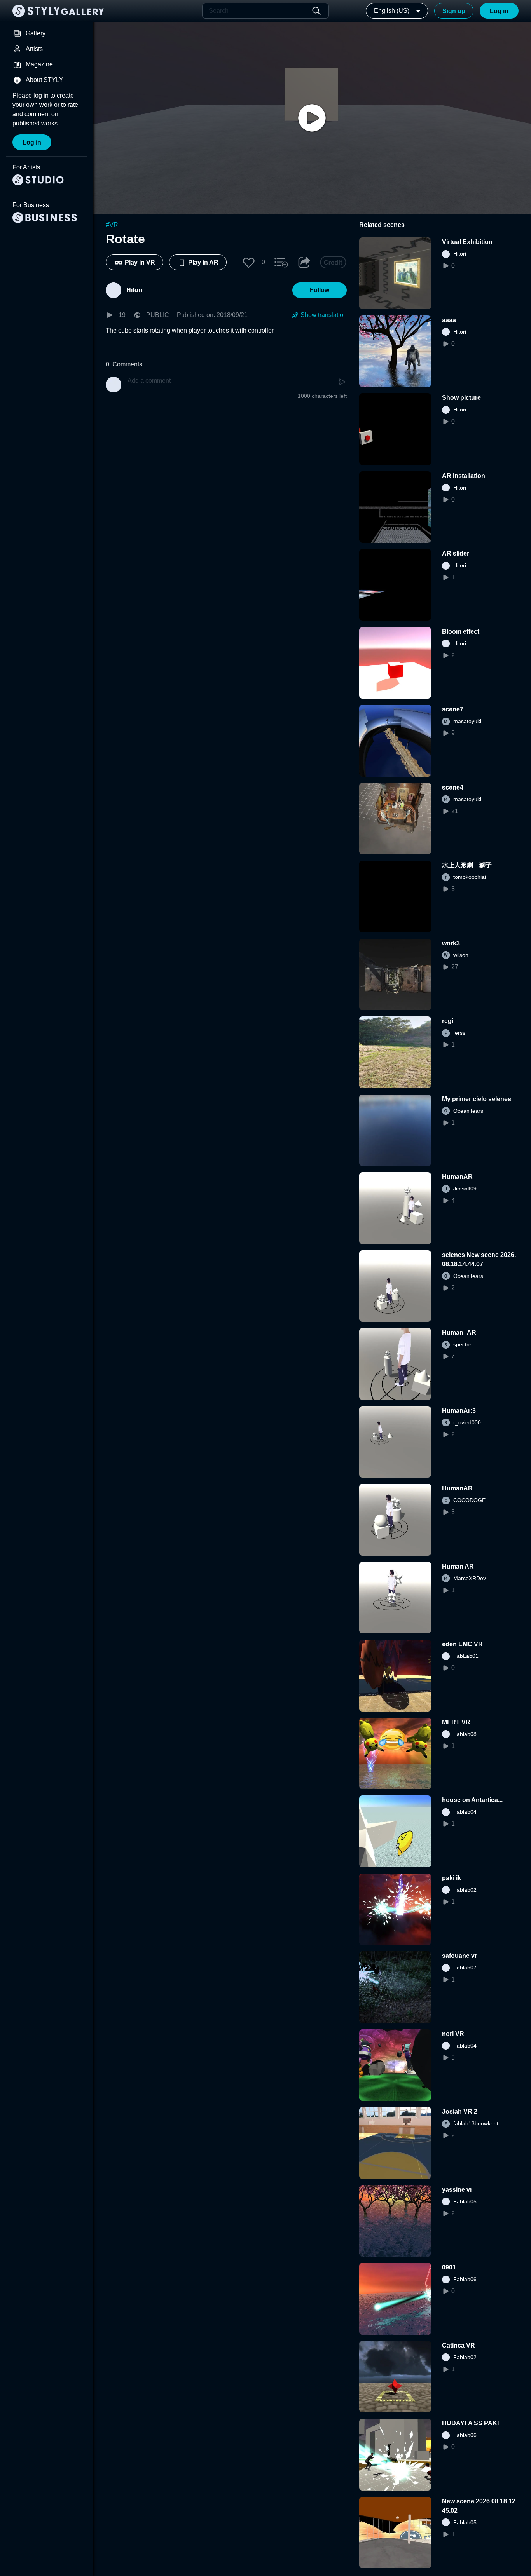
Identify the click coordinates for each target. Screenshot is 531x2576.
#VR (112, 225)
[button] (249, 262)
